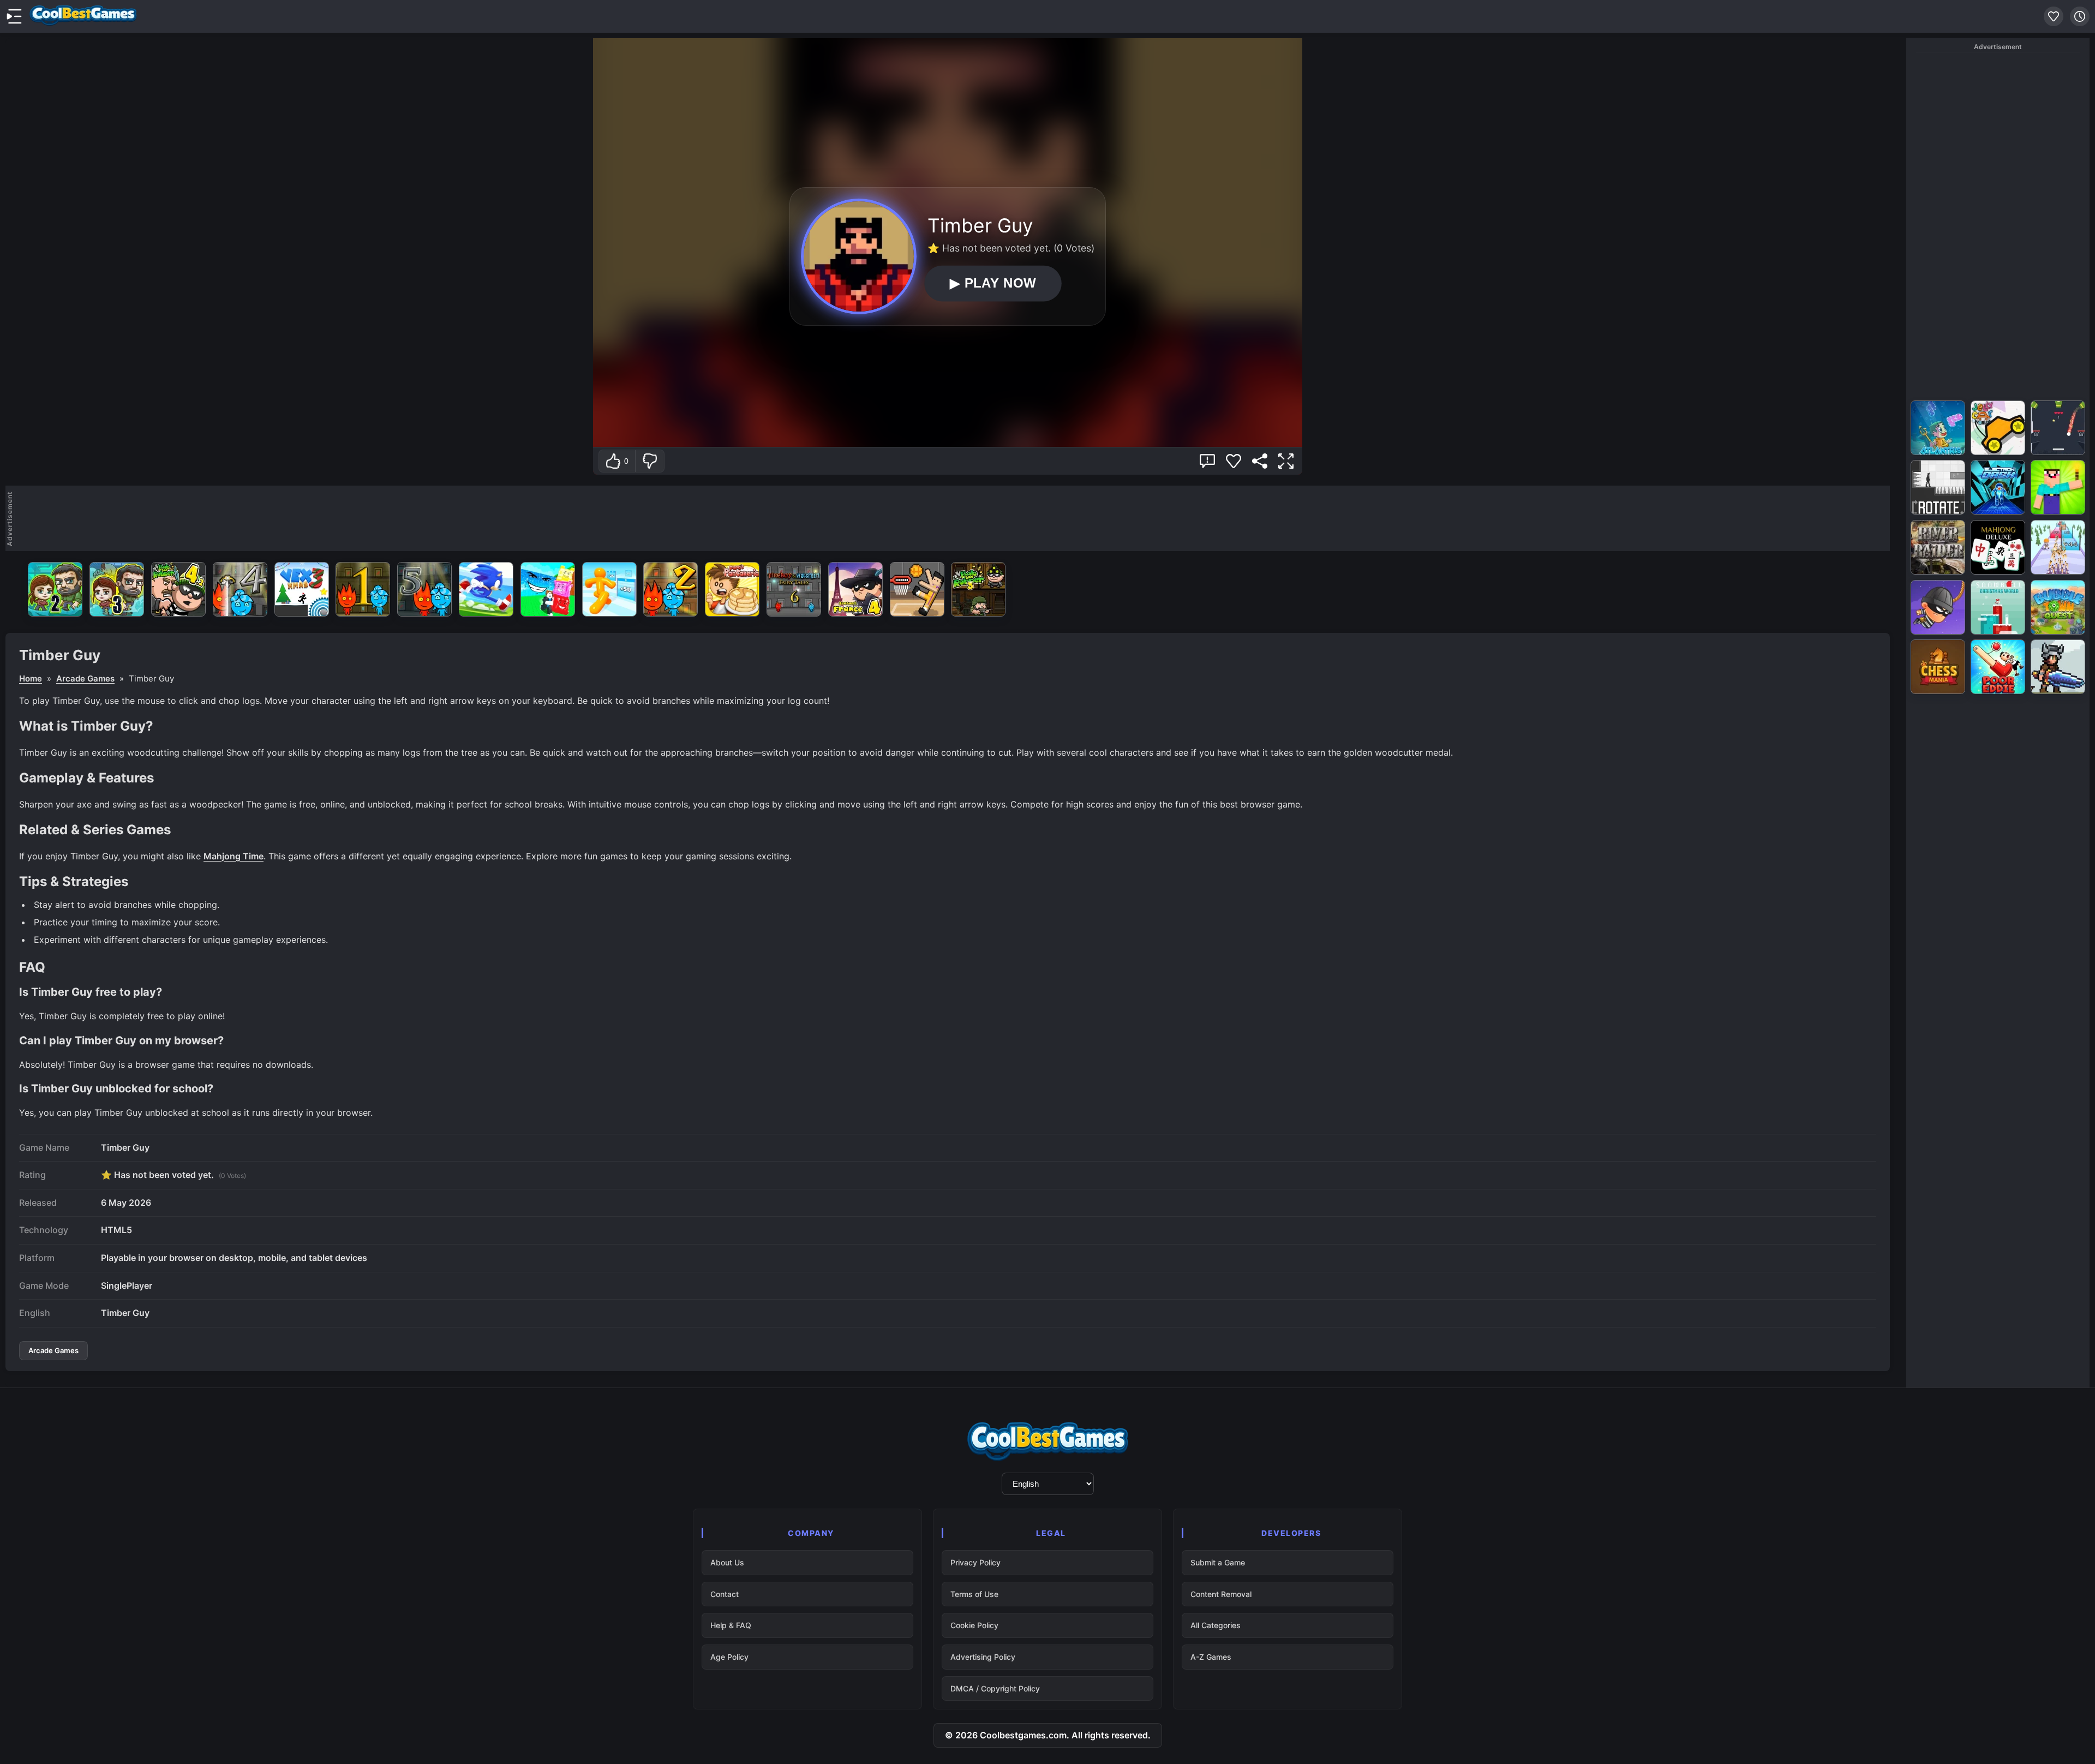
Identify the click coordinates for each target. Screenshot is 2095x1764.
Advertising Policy (983, 1657)
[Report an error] (1207, 461)
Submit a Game (1218, 1562)
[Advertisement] (953, 518)
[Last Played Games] (2080, 16)
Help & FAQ (731, 1625)
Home (31, 678)
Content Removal (1221, 1594)
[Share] (1260, 461)
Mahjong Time (234, 856)
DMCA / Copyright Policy (995, 1688)
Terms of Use (974, 1594)
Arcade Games (85, 678)
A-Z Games (1211, 1657)
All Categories (1216, 1625)
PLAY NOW (993, 283)
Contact (725, 1594)
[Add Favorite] (1234, 461)
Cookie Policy (974, 1625)
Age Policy (729, 1657)
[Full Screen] (1286, 461)
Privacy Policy (975, 1562)
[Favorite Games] (2054, 16)
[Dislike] (650, 461)
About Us (727, 1562)
